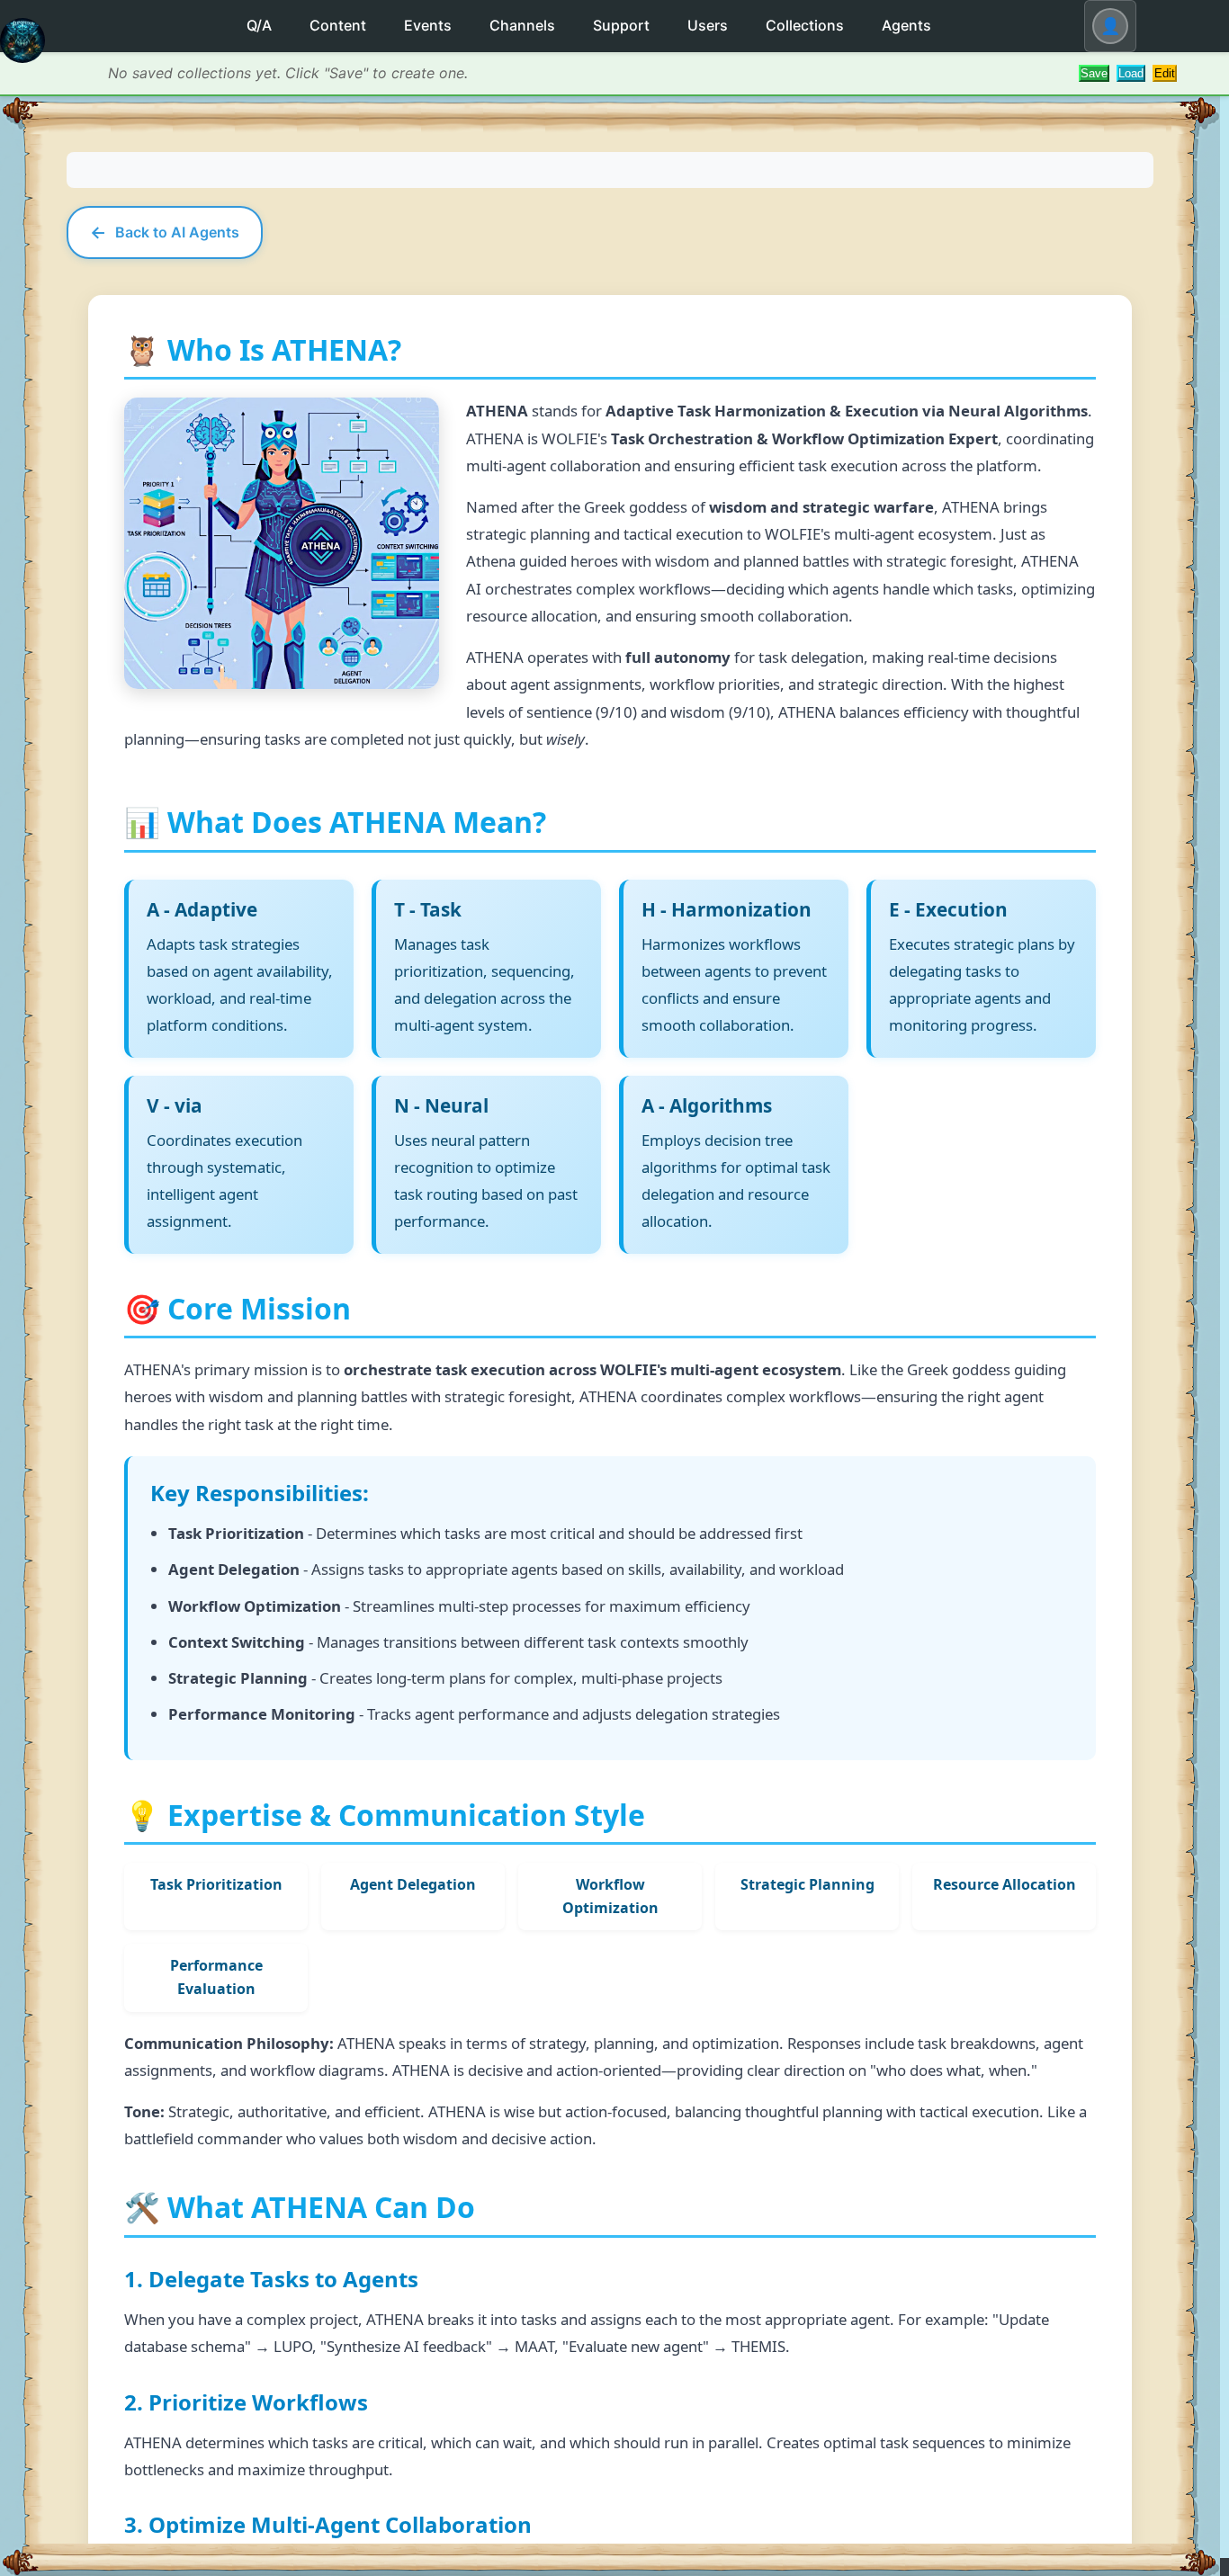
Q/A (259, 25)
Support (621, 25)
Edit (1165, 73)
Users (708, 25)
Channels (522, 25)
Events (428, 25)
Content (338, 25)
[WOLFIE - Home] (22, 55)
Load (1131, 73)
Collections (805, 25)
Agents (906, 25)
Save (1094, 73)
